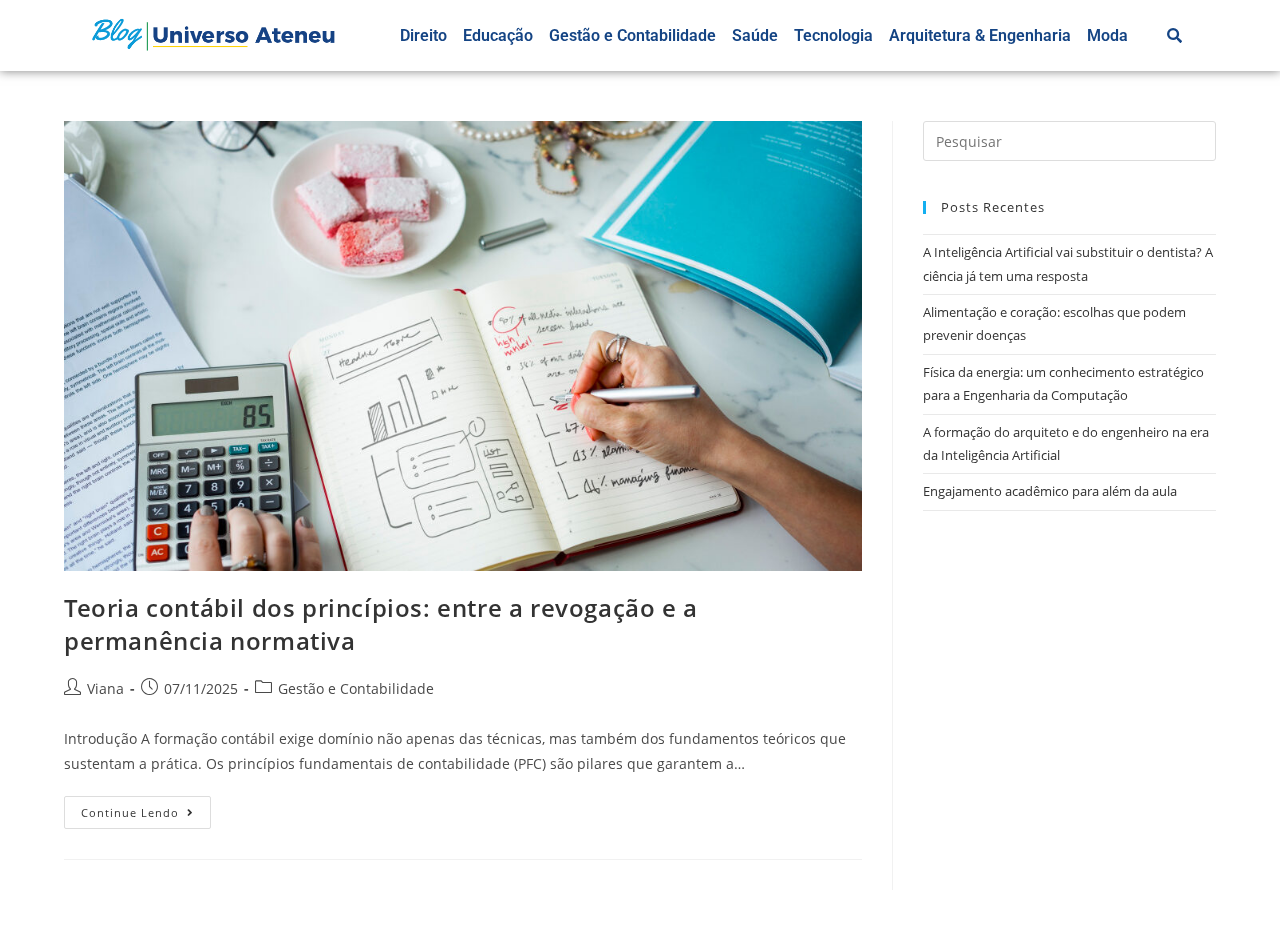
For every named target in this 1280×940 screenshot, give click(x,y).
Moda (1107, 35)
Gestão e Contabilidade (632, 35)
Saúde (755, 35)
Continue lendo (146, 808)
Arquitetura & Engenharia (980, 35)
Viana (105, 688)
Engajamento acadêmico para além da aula (1050, 491)
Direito (423, 35)
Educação (498, 35)
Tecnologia (833, 35)
